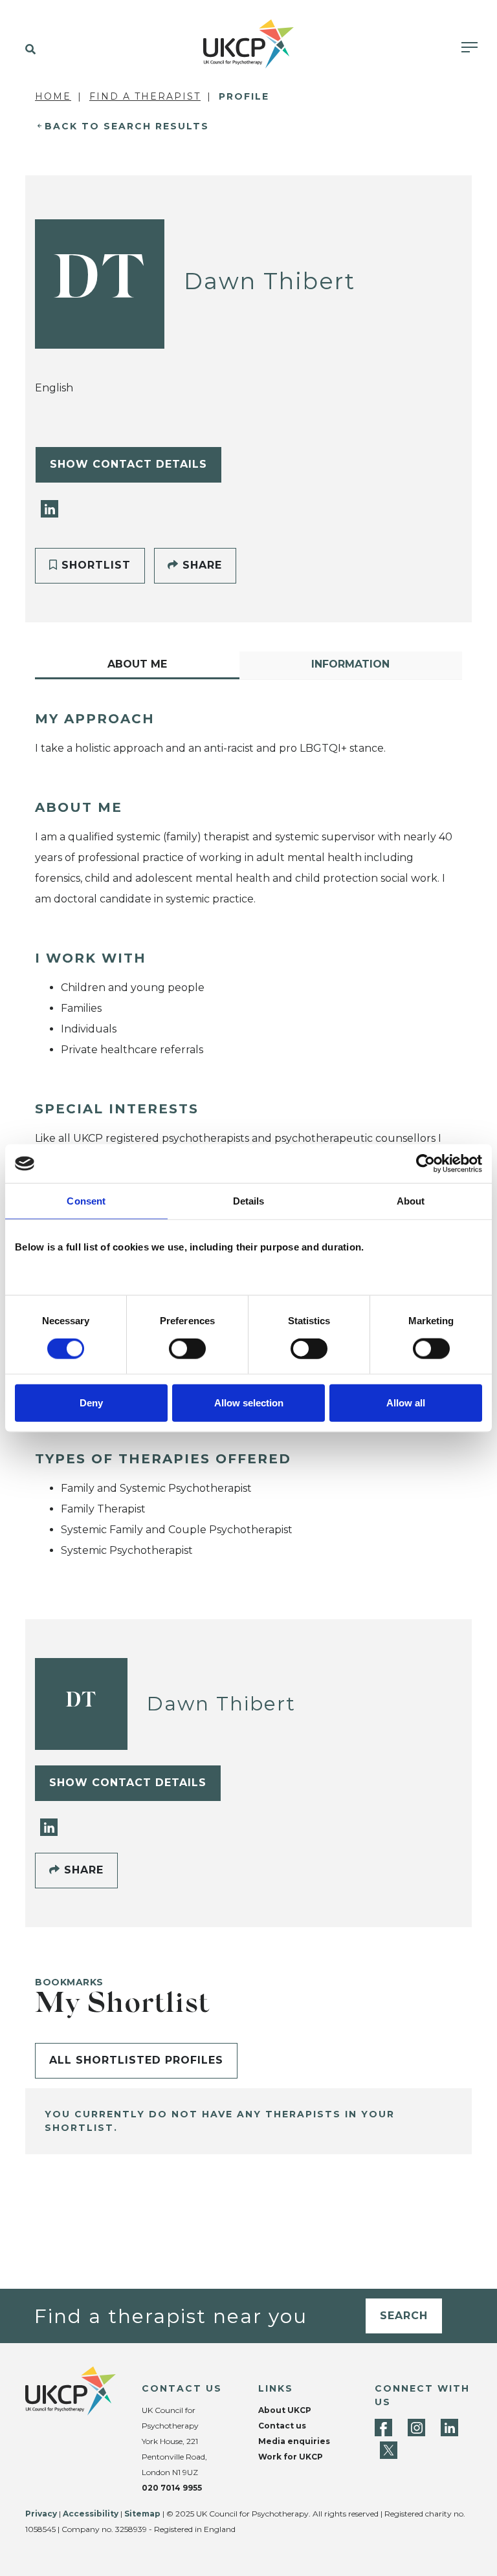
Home (53, 96)
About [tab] (411, 1201)
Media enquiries (294, 2441)
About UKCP (285, 2410)
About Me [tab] (137, 664)
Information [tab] (350, 664)
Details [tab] (249, 1201)
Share (200, 565)
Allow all (406, 1402)
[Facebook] (383, 2428)
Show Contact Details (128, 464)
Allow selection (249, 1402)
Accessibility (91, 2514)
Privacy (41, 2514)
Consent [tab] (86, 1201)
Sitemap (142, 2514)
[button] (28, 50)
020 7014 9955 (172, 2488)
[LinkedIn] (50, 508)
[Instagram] (416, 2428)
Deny (91, 1402)
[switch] (187, 1349)
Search (404, 2316)
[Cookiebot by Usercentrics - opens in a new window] (425, 1164)
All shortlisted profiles (136, 2060)
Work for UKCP (291, 2457)
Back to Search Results (127, 126)
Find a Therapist (145, 96)
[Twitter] (389, 2450)
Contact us (282, 2426)
